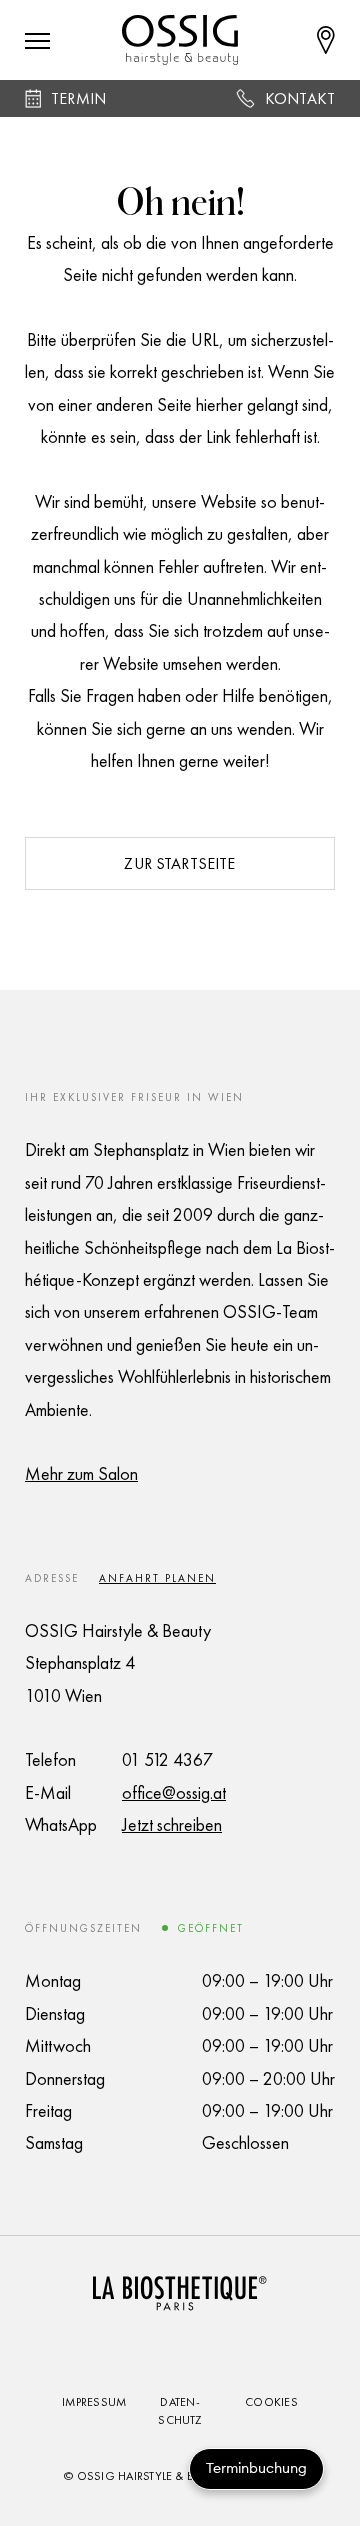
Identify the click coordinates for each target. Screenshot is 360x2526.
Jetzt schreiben (172, 1824)
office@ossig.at (174, 1792)
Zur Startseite (179, 863)
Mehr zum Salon (81, 1473)
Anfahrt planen (157, 1578)
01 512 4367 (167, 1759)
